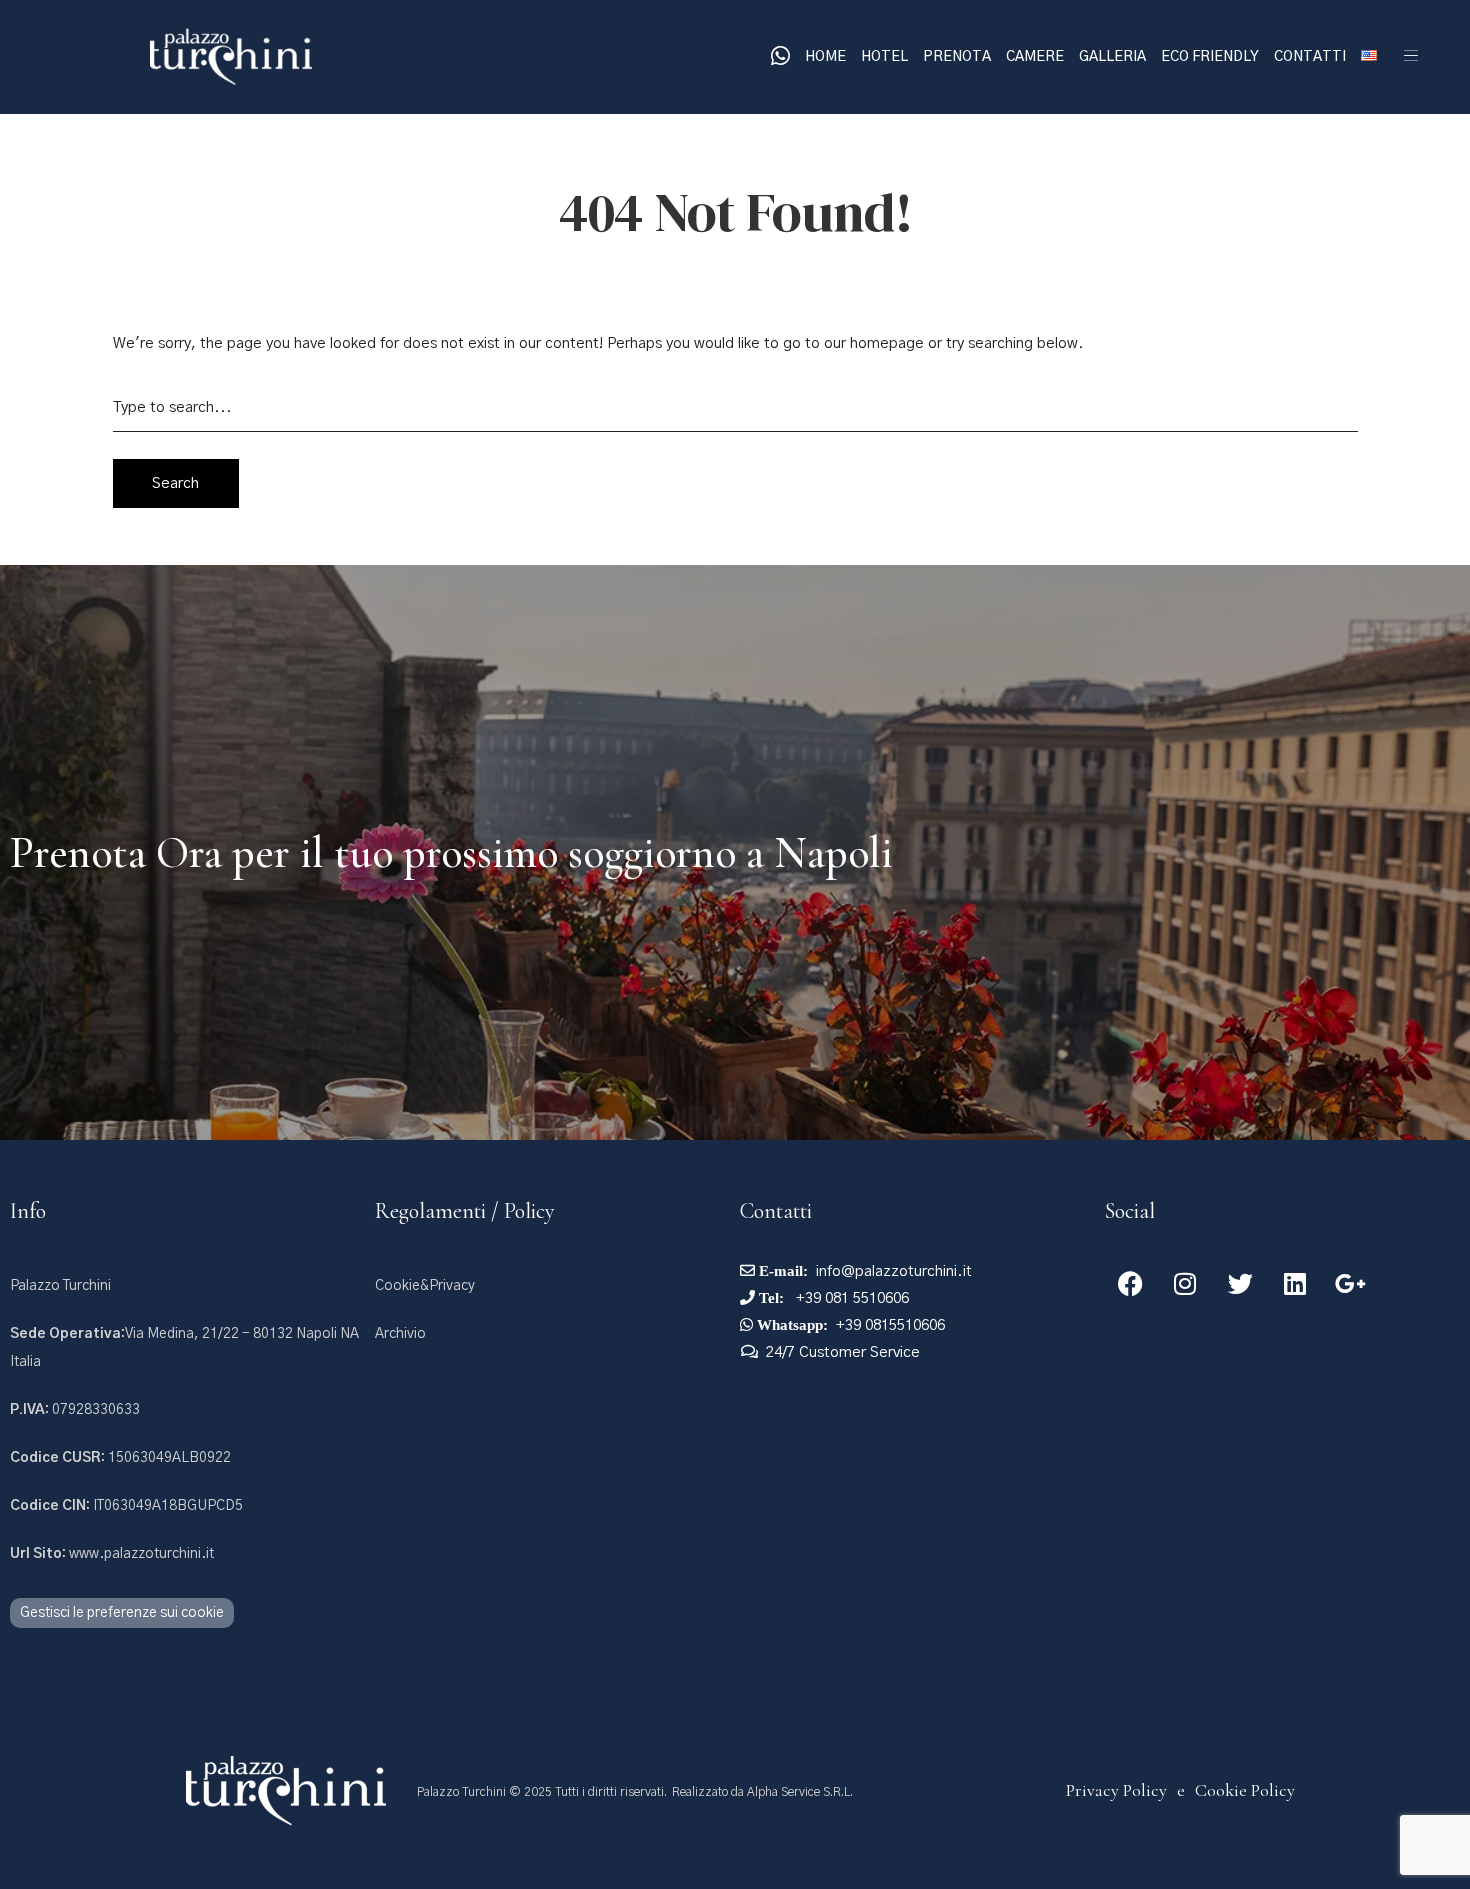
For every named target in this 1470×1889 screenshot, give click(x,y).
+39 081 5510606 (850, 1298)
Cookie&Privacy (425, 1286)
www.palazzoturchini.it (112, 1554)
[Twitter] (1240, 1283)
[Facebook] (1130, 1283)
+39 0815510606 (890, 1325)
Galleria (1112, 57)
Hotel (884, 57)
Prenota (957, 57)
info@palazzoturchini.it (894, 1271)
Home (825, 57)
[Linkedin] (1295, 1283)
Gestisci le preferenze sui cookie (122, 1613)
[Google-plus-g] (1350, 1283)
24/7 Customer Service (843, 1352)
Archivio (400, 1334)
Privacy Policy (1116, 1790)
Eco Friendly (1210, 57)
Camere (1035, 57)
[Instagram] (1185, 1283)
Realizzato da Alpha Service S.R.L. (762, 1792)
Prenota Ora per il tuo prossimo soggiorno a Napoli (451, 853)
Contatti (1310, 57)
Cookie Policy (1245, 1790)
